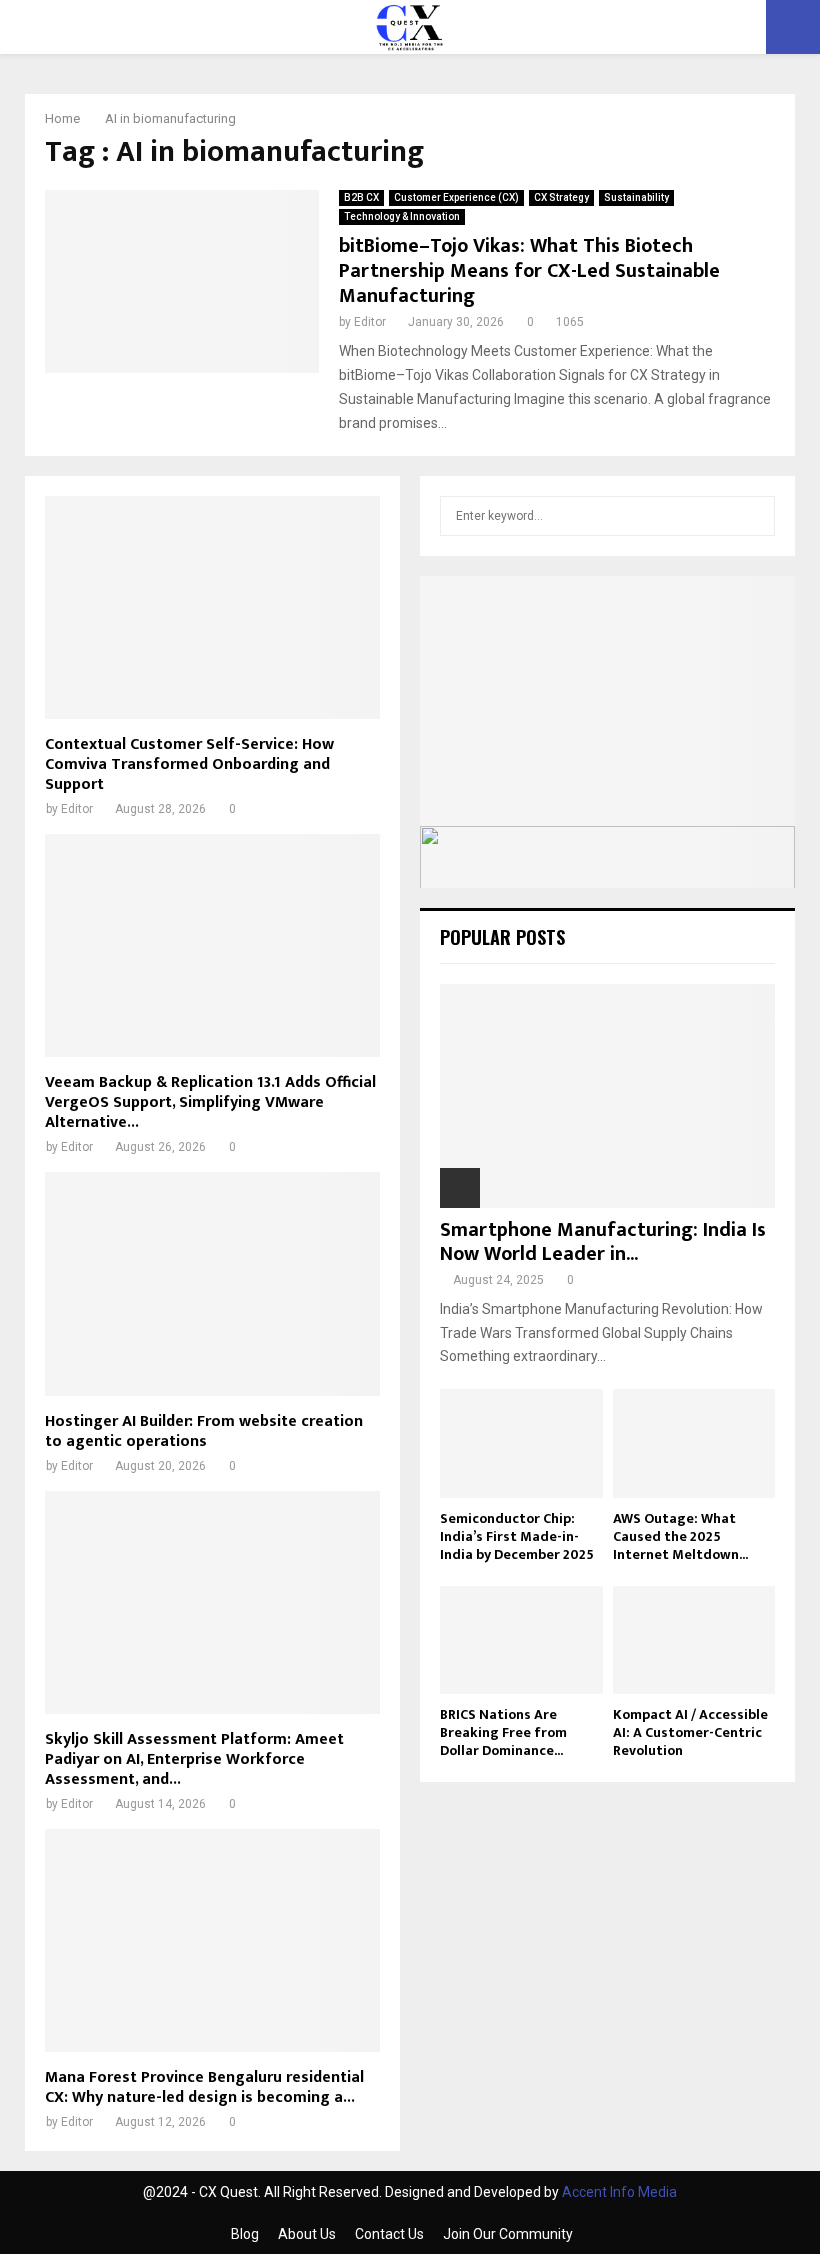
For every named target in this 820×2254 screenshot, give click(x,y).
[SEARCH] (754, 516)
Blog (245, 2234)
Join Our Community (508, 2234)
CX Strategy (561, 197)
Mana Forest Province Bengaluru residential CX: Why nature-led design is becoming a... (204, 2087)
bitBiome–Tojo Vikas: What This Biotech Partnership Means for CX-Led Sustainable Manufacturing (529, 271)
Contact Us (389, 2234)
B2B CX (361, 197)
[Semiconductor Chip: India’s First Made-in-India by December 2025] (521, 1443)
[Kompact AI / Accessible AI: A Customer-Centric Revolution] (694, 1640)
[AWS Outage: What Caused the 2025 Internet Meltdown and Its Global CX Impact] (694, 1443)
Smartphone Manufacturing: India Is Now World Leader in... (603, 1242)
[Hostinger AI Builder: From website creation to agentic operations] (212, 1283)
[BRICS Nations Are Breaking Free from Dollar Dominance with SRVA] (521, 1640)
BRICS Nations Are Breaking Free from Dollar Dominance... (503, 1732)
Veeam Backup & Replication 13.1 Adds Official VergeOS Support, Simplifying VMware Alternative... (210, 1102)
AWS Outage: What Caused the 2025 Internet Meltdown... (680, 1536)
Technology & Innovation (402, 216)
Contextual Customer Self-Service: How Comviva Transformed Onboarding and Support (189, 764)
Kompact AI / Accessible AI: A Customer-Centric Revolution (690, 1732)
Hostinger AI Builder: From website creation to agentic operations (204, 1431)
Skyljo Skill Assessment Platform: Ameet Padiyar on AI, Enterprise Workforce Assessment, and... (194, 1759)
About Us (307, 2234)
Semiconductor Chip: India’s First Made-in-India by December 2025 (517, 1536)
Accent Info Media (619, 2192)
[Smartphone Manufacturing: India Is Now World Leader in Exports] (607, 1095)
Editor (370, 322)
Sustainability (636, 197)
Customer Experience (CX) (456, 197)
